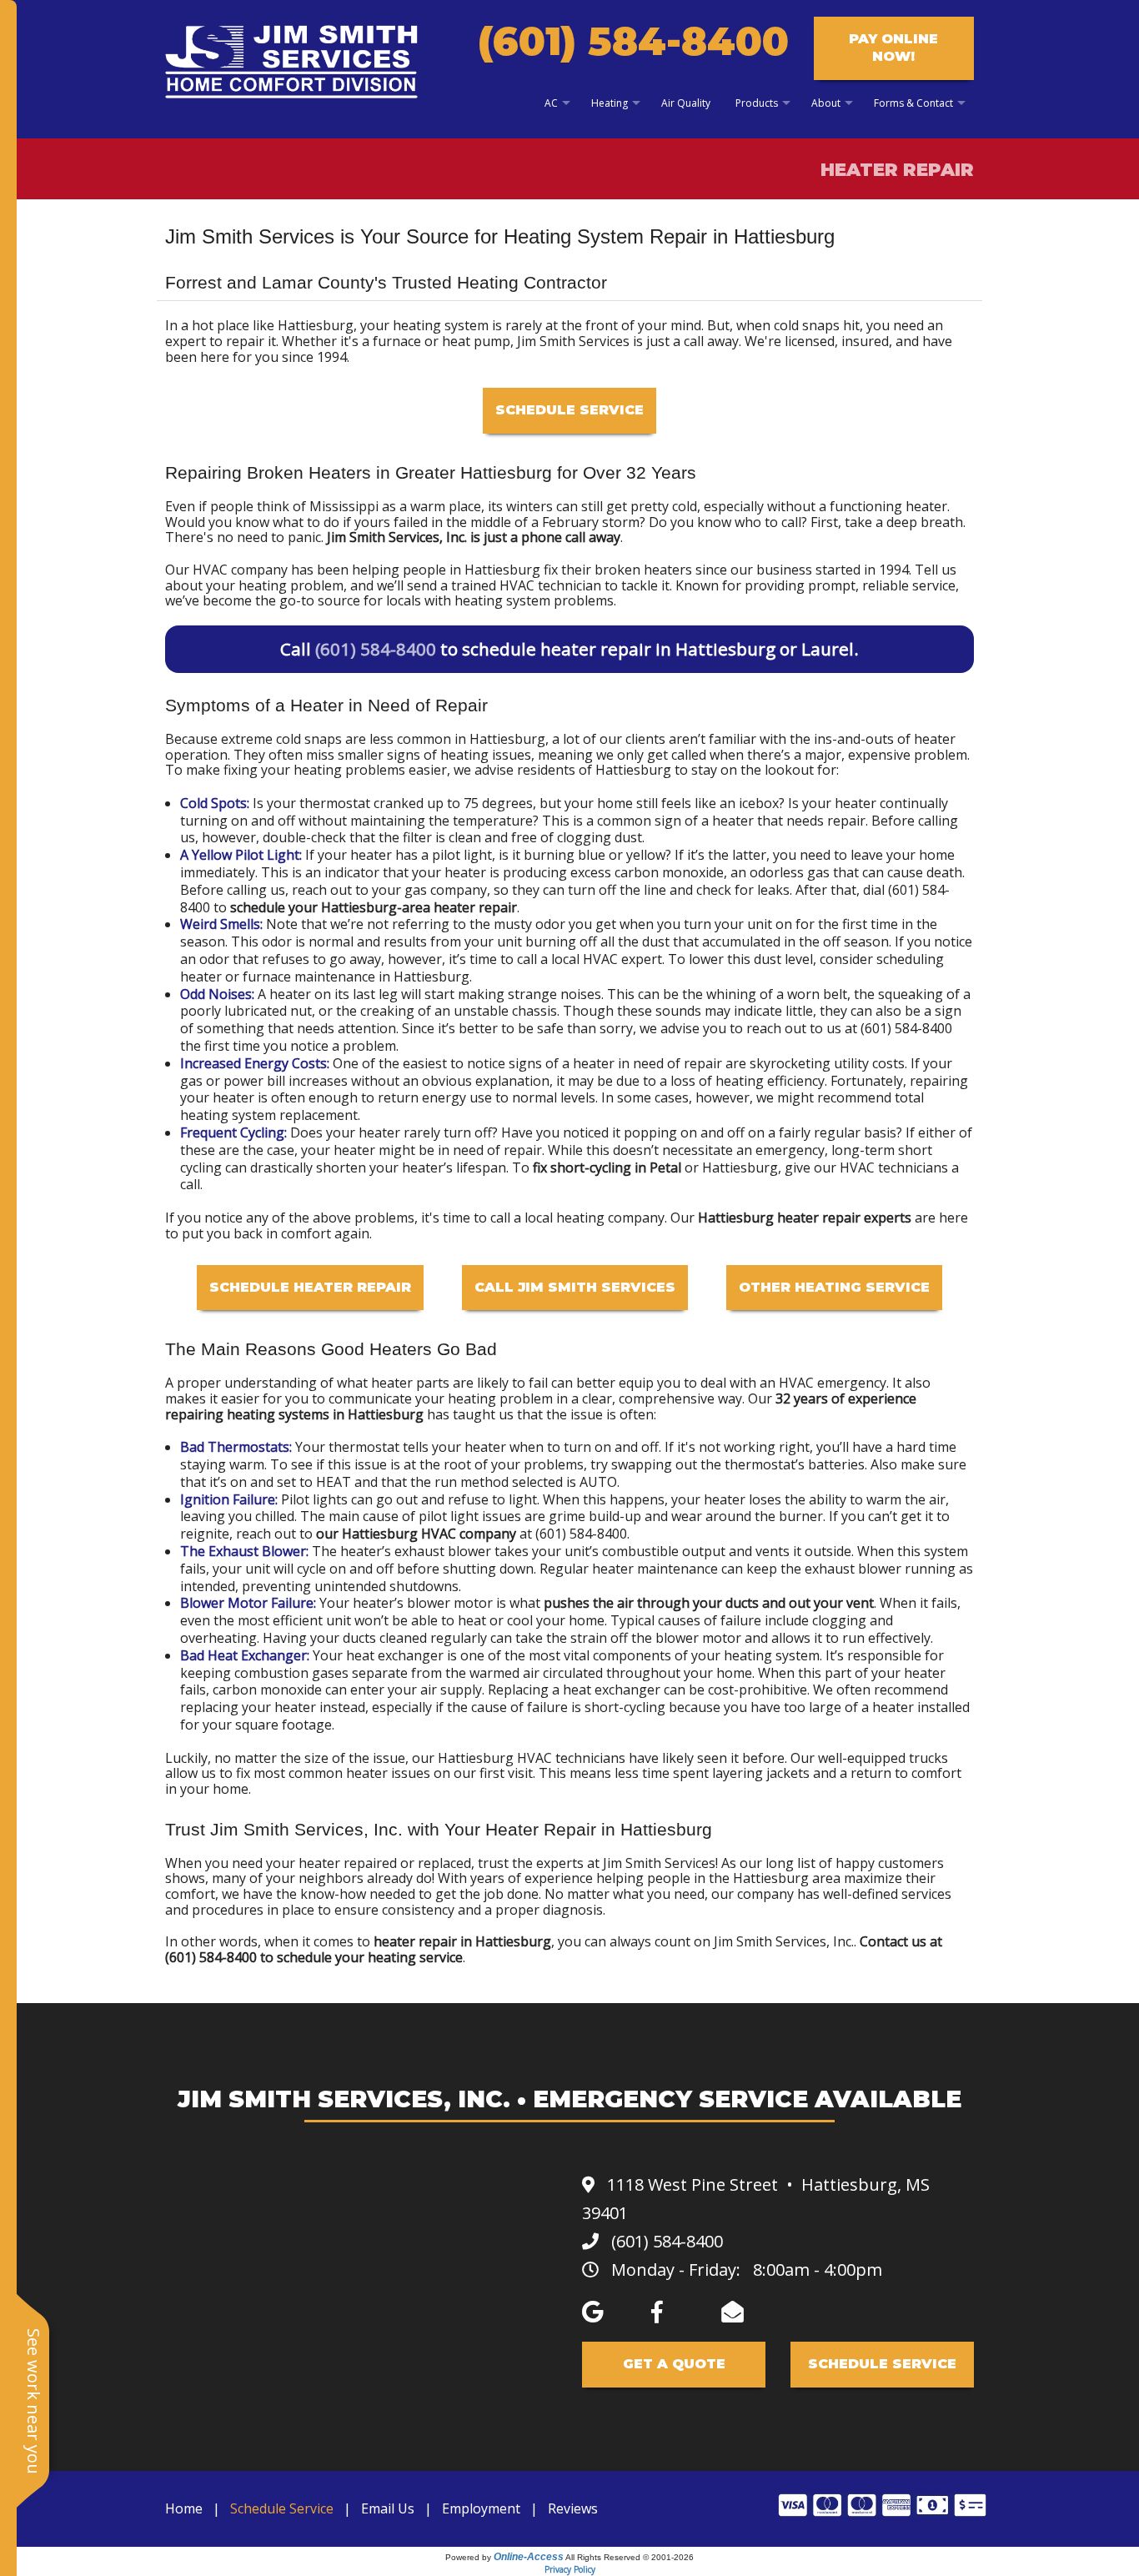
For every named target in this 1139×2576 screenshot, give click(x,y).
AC (551, 103)
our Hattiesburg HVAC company (416, 1534)
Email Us (388, 2508)
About (826, 103)
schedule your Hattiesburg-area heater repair (374, 907)
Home (184, 2508)
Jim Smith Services (659, 1863)
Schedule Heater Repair (310, 1287)
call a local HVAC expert (590, 959)
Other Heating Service (834, 1287)
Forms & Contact (913, 103)
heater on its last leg (334, 994)
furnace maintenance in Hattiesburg (356, 977)
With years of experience (515, 1878)
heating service (415, 1957)
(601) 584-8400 (633, 41)
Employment (481, 2508)
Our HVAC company (226, 570)
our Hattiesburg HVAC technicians (519, 1758)
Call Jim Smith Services (575, 1287)
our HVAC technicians (881, 1167)
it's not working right (743, 1447)
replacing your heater (248, 1707)
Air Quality (686, 103)
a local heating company (589, 1218)
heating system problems (534, 600)
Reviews (573, 2508)
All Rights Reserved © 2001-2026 (630, 2557)
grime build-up (595, 1516)
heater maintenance (655, 1569)
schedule (304, 1957)
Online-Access (529, 2557)
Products (757, 103)
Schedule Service (569, 410)
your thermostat (319, 803)
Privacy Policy (570, 2569)
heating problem (500, 1398)
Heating (610, 103)
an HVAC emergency (823, 1383)
